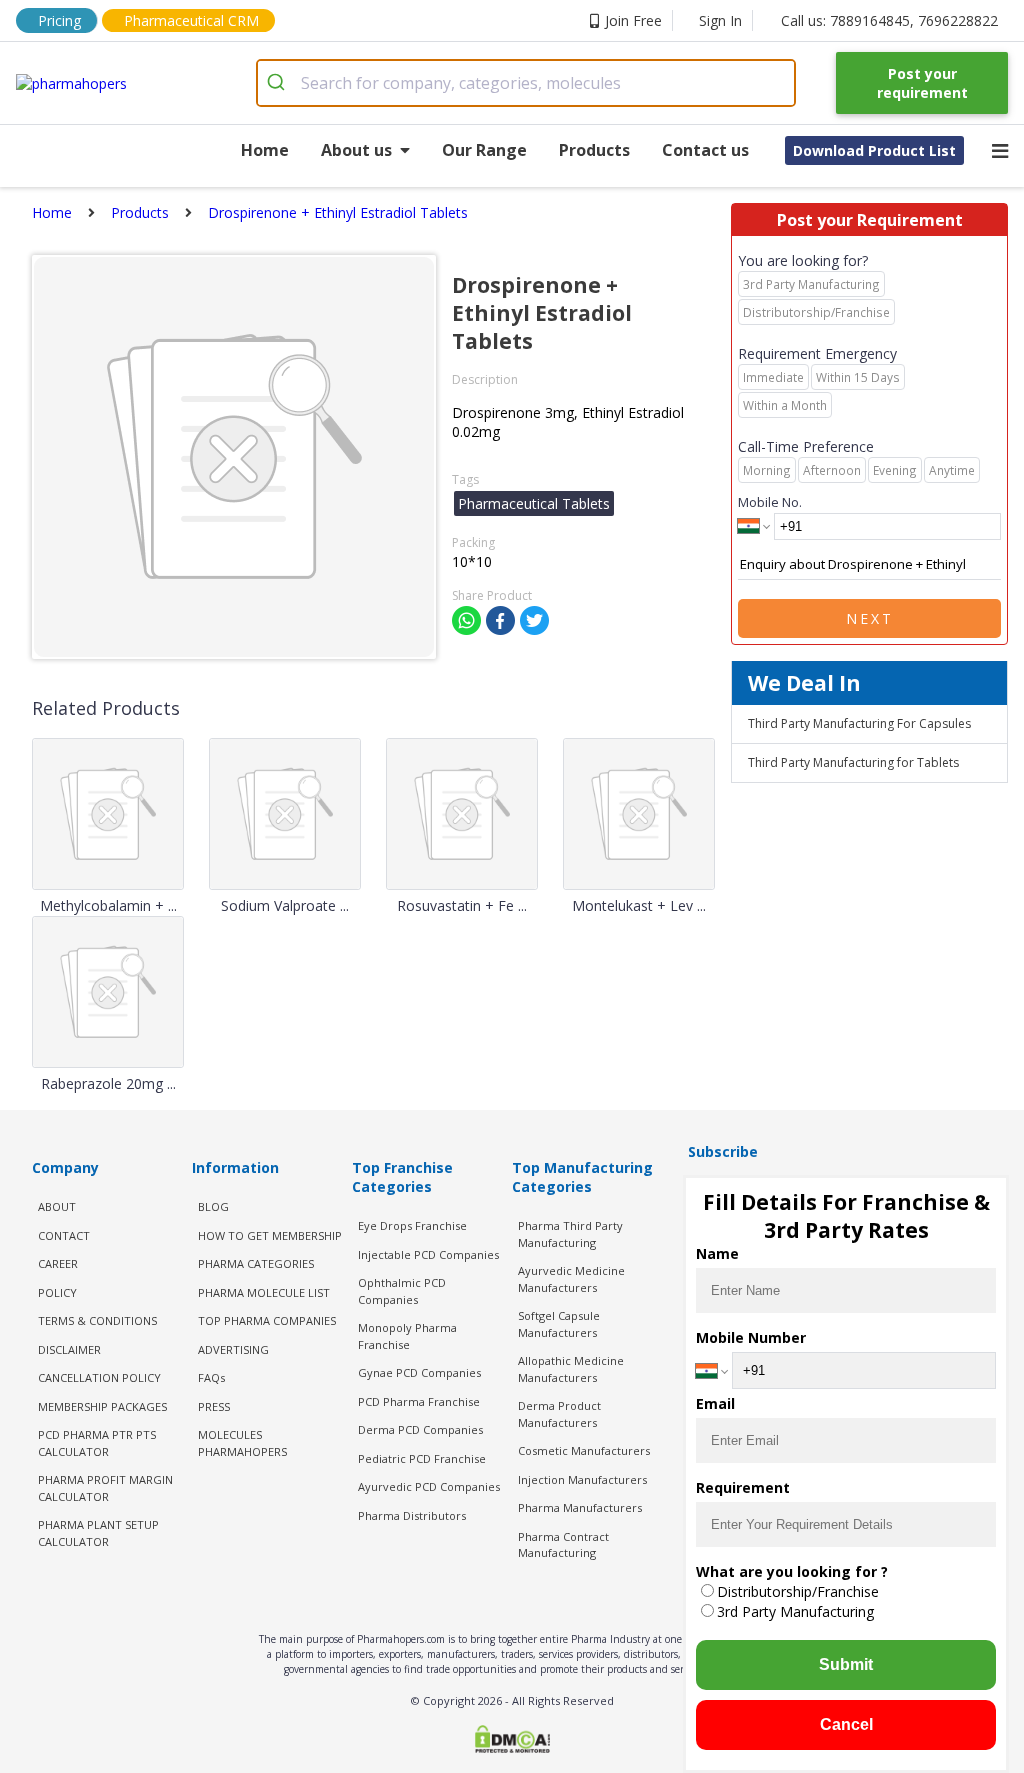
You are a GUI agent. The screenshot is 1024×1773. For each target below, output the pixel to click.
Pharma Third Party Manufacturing (570, 1234)
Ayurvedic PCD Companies (429, 1486)
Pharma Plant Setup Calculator (98, 1533)
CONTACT (64, 1235)
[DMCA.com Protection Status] (512, 1741)
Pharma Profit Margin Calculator (105, 1488)
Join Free (633, 20)
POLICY (57, 1292)
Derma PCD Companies (420, 1429)
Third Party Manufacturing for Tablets (853, 762)
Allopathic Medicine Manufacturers (571, 1369)
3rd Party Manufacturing (795, 1611)
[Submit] (279, 83)
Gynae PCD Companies (419, 1372)
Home (265, 150)
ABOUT (57, 1206)
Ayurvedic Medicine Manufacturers (571, 1279)
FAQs (211, 1377)
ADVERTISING (233, 1349)
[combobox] (526, 83)
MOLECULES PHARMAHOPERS (242, 1443)
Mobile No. (770, 502)
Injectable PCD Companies (428, 1254)
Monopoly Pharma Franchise (407, 1336)
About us (356, 150)
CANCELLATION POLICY (99, 1377)
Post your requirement (922, 83)
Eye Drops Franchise (412, 1225)
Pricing (59, 20)
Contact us (705, 150)
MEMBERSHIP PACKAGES (102, 1406)
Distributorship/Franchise (798, 1591)
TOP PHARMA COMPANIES (267, 1320)
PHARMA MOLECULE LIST (264, 1292)
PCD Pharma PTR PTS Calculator (97, 1443)
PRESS (214, 1406)
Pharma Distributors (412, 1515)
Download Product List (874, 150)
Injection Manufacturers (582, 1479)
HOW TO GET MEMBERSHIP (270, 1235)
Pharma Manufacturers (580, 1507)
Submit (846, 1664)
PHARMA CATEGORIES (256, 1263)
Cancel (846, 1724)
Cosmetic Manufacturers (584, 1450)
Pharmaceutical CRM (191, 20)
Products (594, 150)
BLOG (213, 1206)
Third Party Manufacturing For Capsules (859, 723)
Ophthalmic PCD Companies (402, 1291)
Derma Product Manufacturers (559, 1414)
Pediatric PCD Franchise (422, 1458)
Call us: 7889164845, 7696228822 (889, 20)
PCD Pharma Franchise (419, 1401)
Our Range (484, 150)
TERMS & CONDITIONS (97, 1320)
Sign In (720, 20)
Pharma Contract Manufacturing (563, 1545)
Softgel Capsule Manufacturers (559, 1324)
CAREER (58, 1263)
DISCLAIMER (69, 1349)
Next (870, 618)
